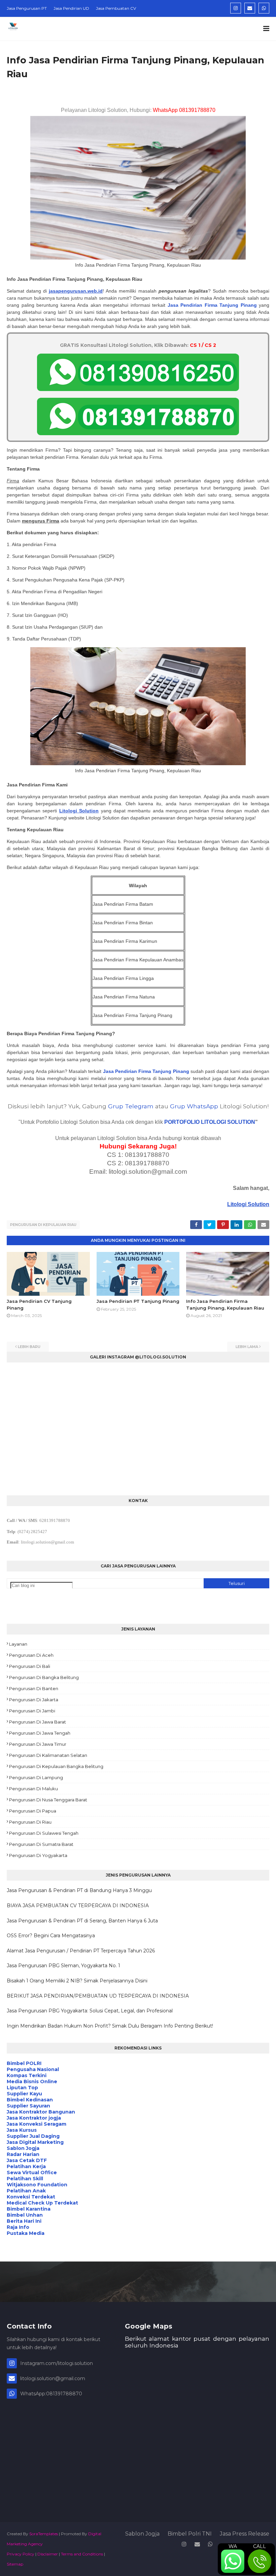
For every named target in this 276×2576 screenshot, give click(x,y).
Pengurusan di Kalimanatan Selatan (48, 1755)
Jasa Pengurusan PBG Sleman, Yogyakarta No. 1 (63, 1966)
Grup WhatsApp (194, 1106)
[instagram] (236, 8)
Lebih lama (247, 1347)
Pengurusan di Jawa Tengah (40, 1733)
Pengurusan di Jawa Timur (38, 1744)
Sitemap (15, 2564)
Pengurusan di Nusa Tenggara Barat (48, 1800)
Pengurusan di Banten (34, 1688)
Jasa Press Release (245, 2534)
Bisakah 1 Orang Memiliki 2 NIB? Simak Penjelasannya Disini (77, 1981)
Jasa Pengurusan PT (27, 8)
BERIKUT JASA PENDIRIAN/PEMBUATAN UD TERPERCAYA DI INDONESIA (98, 1996)
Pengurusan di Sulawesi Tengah (44, 1833)
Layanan (18, 1644)
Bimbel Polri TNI (190, 2534)
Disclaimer (48, 2554)
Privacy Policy (21, 2554)
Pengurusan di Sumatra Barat (41, 1844)
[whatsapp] (264, 8)
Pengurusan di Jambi (32, 1711)
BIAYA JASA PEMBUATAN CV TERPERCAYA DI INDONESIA (78, 1906)
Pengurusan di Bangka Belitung (44, 1677)
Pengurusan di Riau (30, 1822)
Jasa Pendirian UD (71, 8)
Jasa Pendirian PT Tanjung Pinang (138, 1301)
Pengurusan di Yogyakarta (38, 1855)
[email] (250, 8)
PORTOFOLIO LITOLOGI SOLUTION (210, 1122)
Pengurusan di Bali (30, 1666)
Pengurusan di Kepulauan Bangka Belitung (56, 1766)
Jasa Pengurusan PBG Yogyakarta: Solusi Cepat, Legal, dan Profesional (90, 2011)
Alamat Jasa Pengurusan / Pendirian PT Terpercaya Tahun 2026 (81, 1951)
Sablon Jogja (142, 2534)
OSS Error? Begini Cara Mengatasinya (51, 1936)
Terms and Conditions (82, 2554)
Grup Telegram (131, 1106)
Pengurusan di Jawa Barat (38, 1722)
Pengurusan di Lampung (36, 1777)
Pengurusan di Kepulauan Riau (43, 1225)
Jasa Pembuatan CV (116, 8)
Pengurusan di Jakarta (34, 1700)
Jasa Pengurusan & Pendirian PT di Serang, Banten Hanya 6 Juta (82, 1921)
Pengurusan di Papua (33, 1811)
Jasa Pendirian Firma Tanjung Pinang (212, 305)
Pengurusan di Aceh (31, 1655)
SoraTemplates (44, 2534)
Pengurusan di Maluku (33, 1789)
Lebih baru (29, 1347)
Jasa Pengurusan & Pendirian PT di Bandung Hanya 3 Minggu (79, 1890)
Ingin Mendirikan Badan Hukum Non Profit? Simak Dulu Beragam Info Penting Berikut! (110, 2026)
